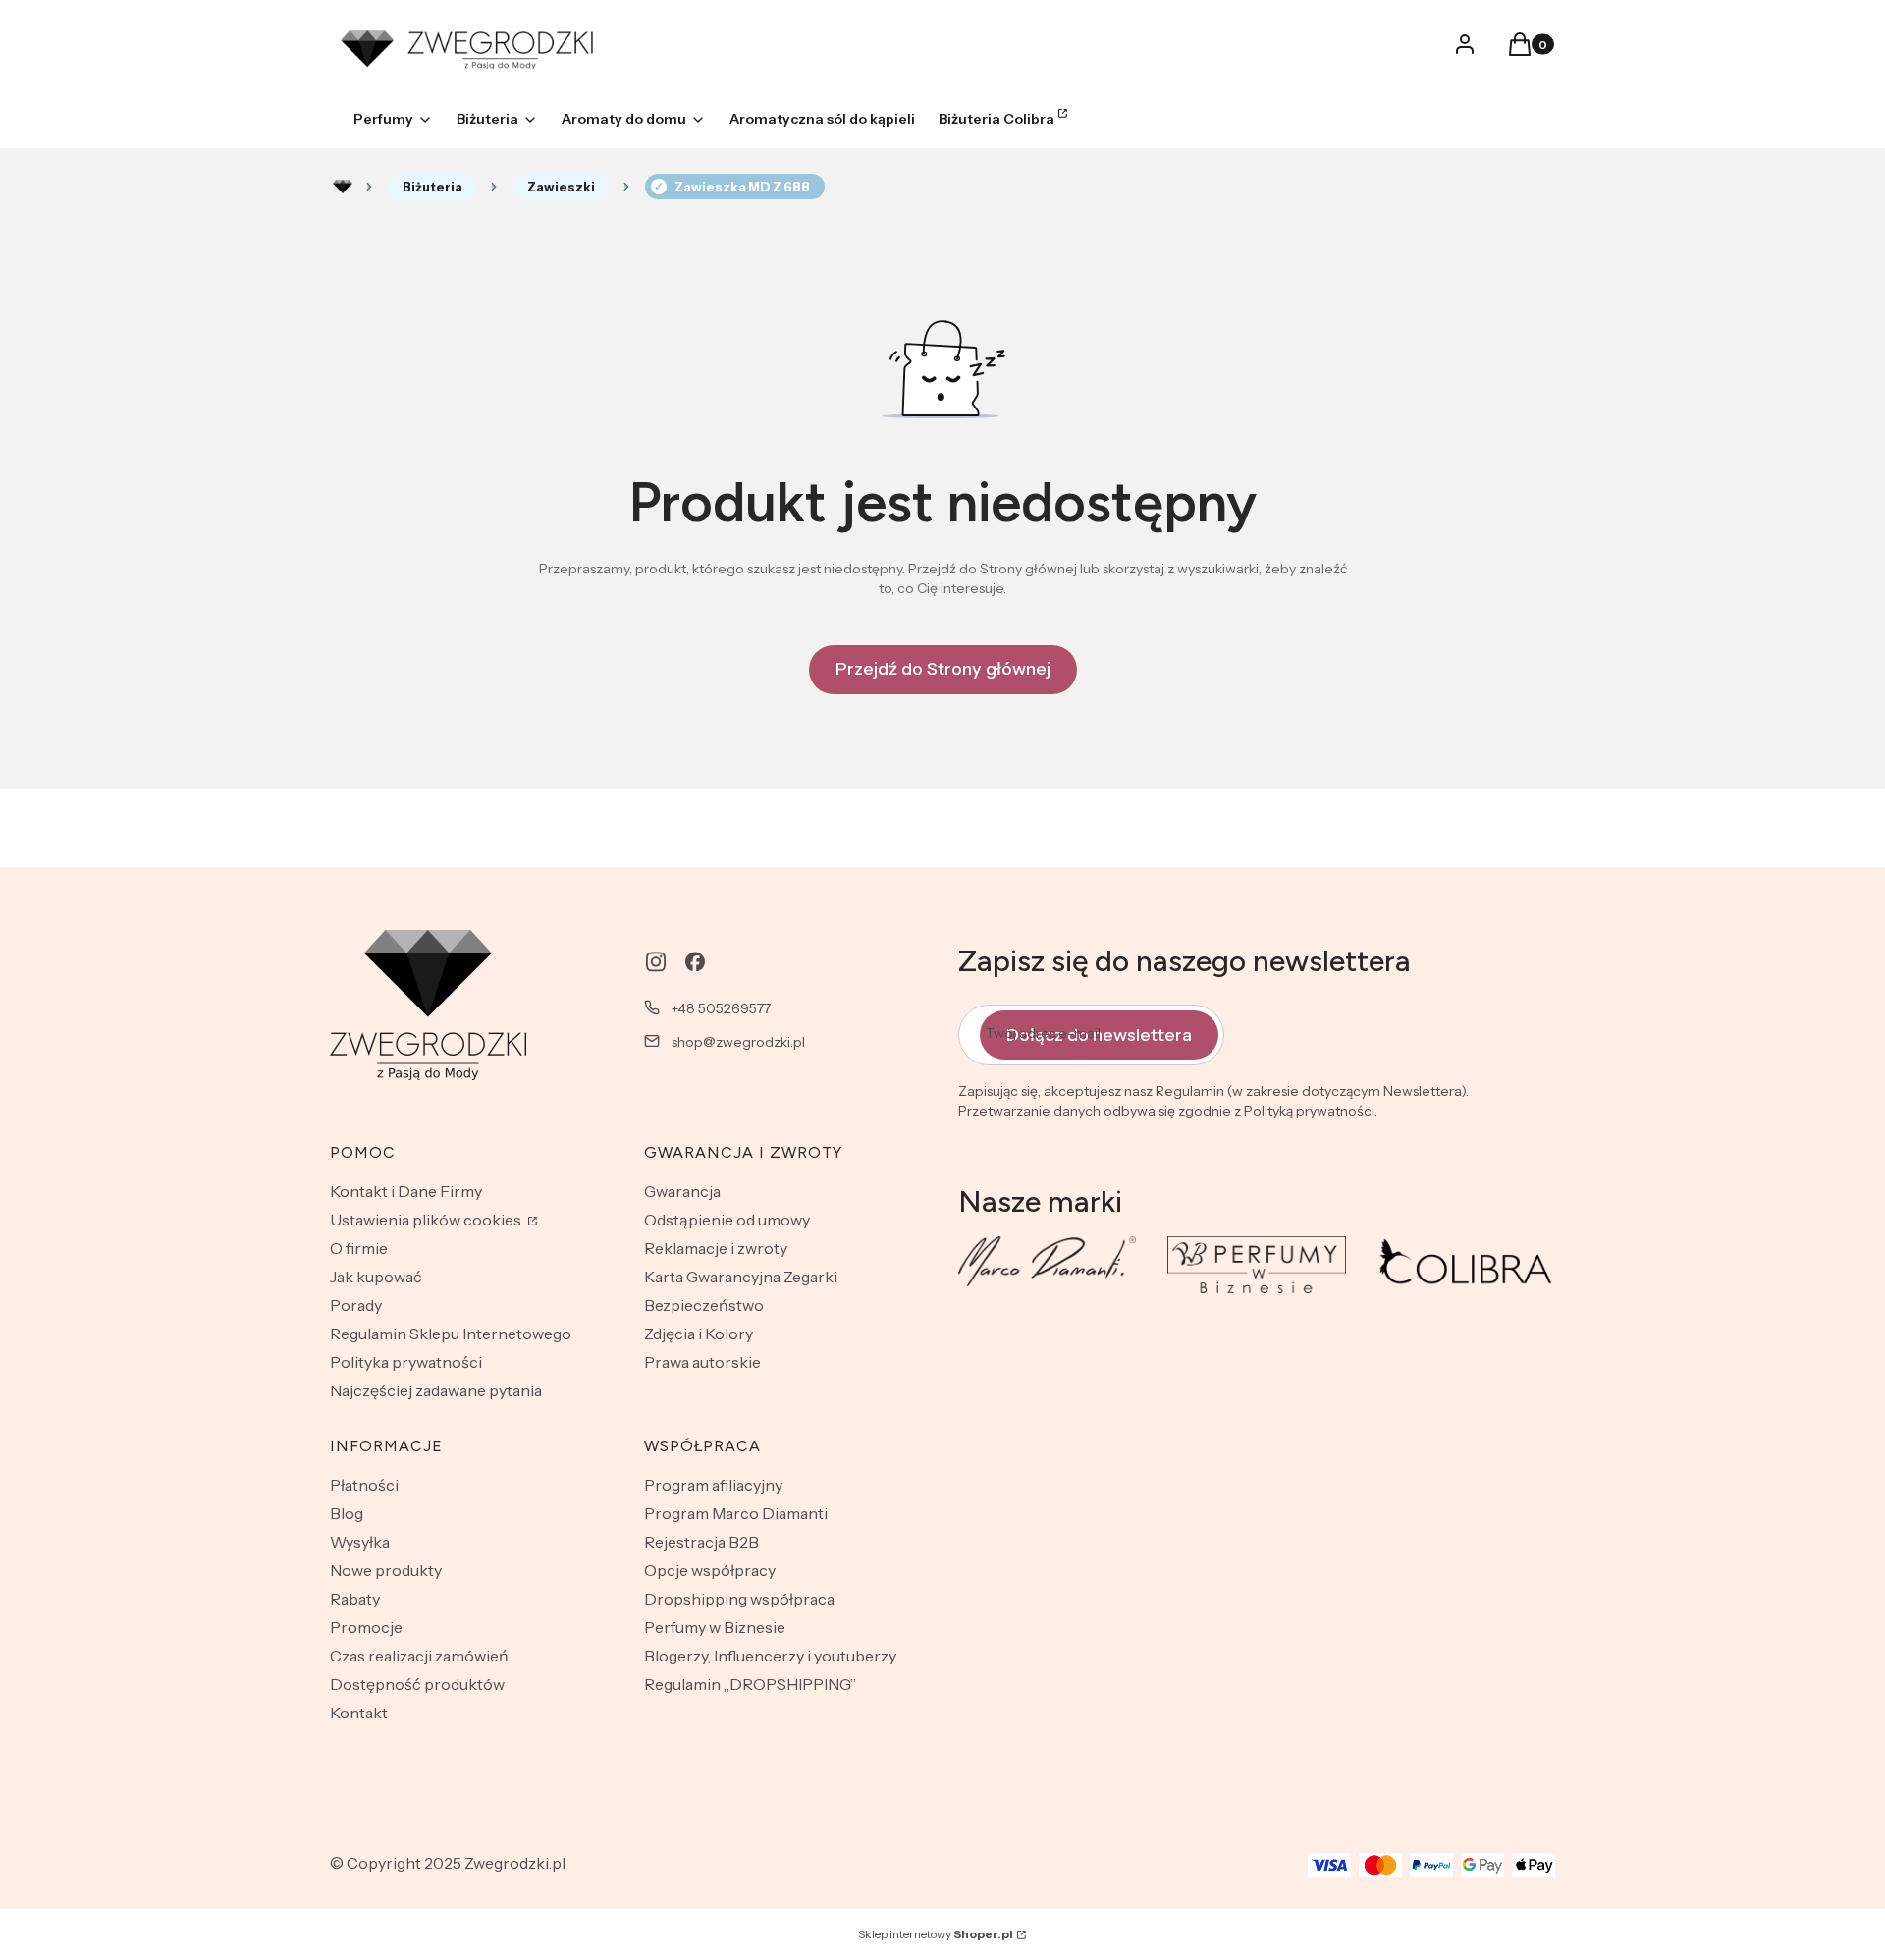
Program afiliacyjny (713, 1485)
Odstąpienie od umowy (727, 1220)
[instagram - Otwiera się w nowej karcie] (656, 962)
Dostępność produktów (417, 1684)
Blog (347, 1513)
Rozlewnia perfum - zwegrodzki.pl (343, 187)
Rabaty (355, 1599)
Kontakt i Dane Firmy (406, 1191)
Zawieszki (561, 187)
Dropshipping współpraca (739, 1599)
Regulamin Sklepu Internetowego (451, 1334)
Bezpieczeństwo (704, 1305)
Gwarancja (682, 1191)
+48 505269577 (721, 1008)
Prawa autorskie (702, 1362)
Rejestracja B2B (701, 1542)
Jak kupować (376, 1277)
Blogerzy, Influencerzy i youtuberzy (770, 1656)
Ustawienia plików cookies (427, 1220)
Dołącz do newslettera (1099, 1035)
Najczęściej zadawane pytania (436, 1390)
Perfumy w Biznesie (715, 1627)
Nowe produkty (386, 1570)
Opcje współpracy (710, 1570)
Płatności (364, 1485)
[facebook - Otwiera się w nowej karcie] (695, 962)
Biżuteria (432, 187)
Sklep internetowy (936, 1934)
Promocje (366, 1627)
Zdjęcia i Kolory (699, 1334)
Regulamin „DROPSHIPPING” (750, 1684)
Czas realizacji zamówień (419, 1656)
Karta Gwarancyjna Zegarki (741, 1277)
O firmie (359, 1248)
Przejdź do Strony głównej (943, 669)
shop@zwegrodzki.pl (738, 1042)
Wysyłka (360, 1542)
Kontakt (359, 1713)
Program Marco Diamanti (736, 1513)
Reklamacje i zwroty (716, 1248)
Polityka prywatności (406, 1362)
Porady (356, 1305)
